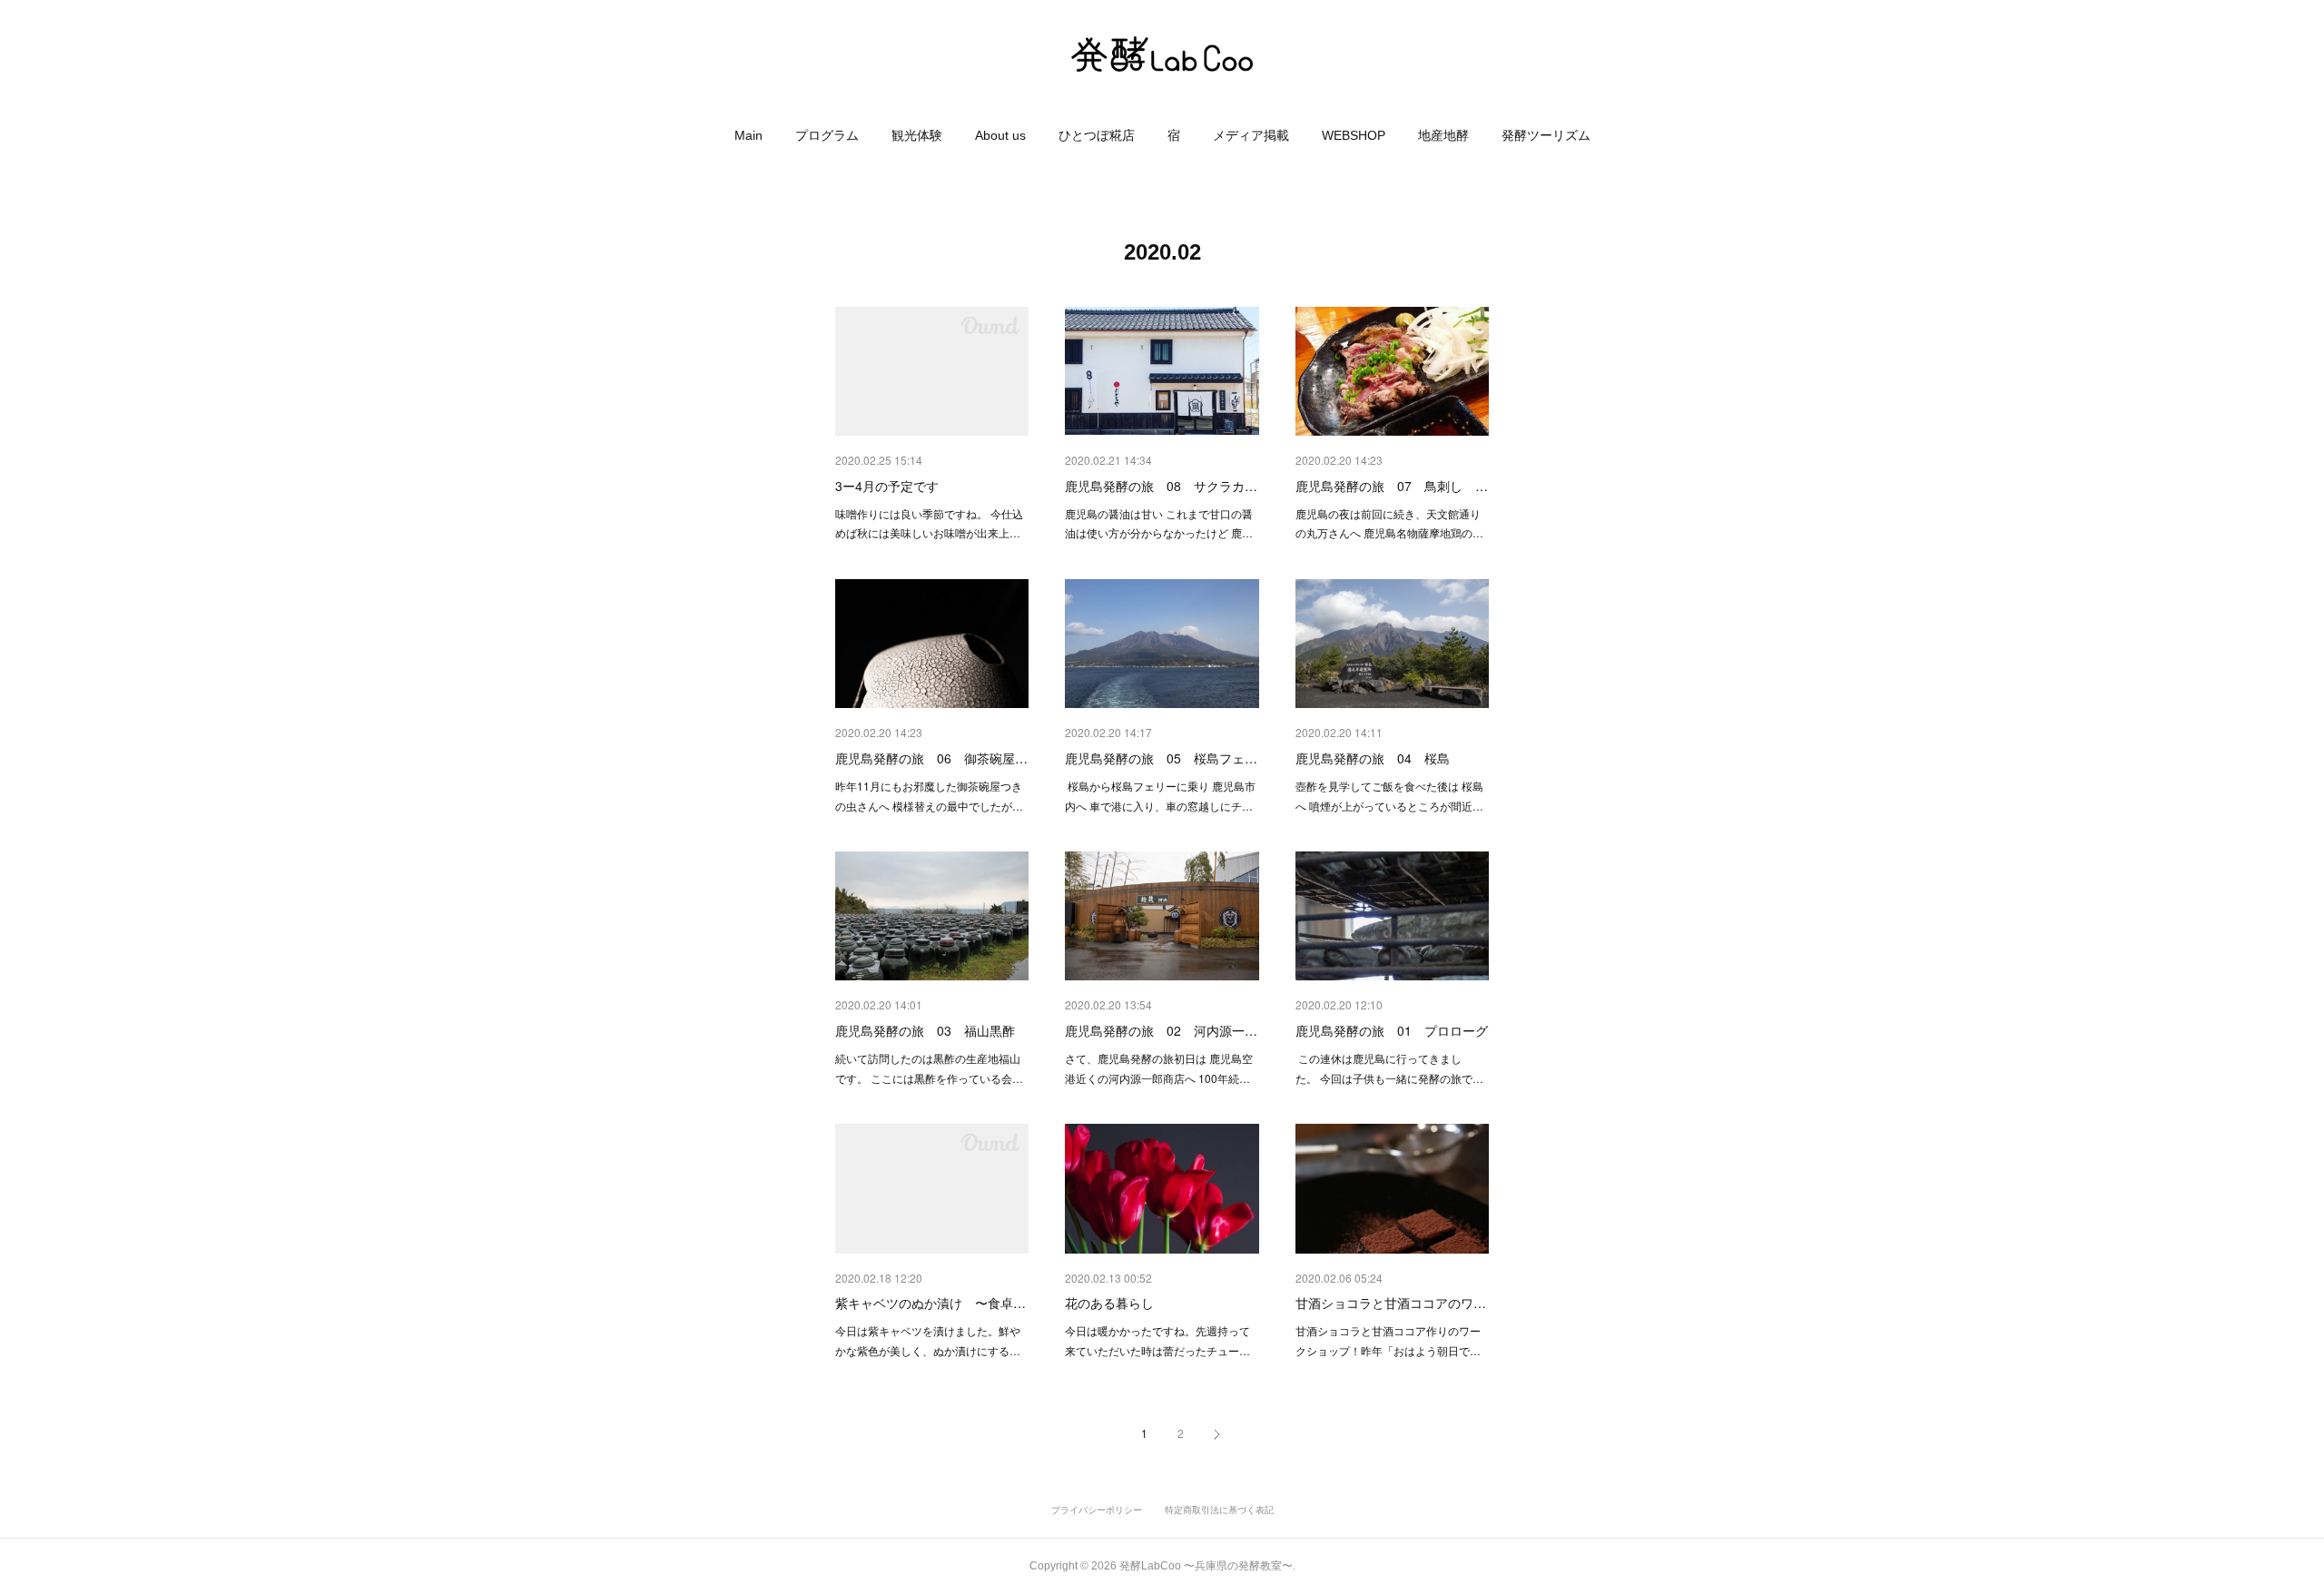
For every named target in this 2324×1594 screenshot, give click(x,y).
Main (748, 135)
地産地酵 (1443, 135)
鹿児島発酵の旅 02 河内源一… (1161, 1030)
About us (1000, 135)
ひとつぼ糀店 (1097, 135)
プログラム (827, 135)
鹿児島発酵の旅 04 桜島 (1373, 758)
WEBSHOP (1354, 135)
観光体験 (917, 135)
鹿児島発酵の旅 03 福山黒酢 (925, 1030)
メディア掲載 (1251, 135)
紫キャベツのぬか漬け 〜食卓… (931, 1303)
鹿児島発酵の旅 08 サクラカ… (1161, 486)
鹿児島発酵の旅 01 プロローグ (1392, 1030)
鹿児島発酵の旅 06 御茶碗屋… (931, 758)
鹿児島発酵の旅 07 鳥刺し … (1392, 486)
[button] (748, 135)
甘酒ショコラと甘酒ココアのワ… (1391, 1303)
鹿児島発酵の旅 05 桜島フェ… (1161, 758)
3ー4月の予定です (887, 486)
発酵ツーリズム (1546, 135)
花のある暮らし (1109, 1303)
